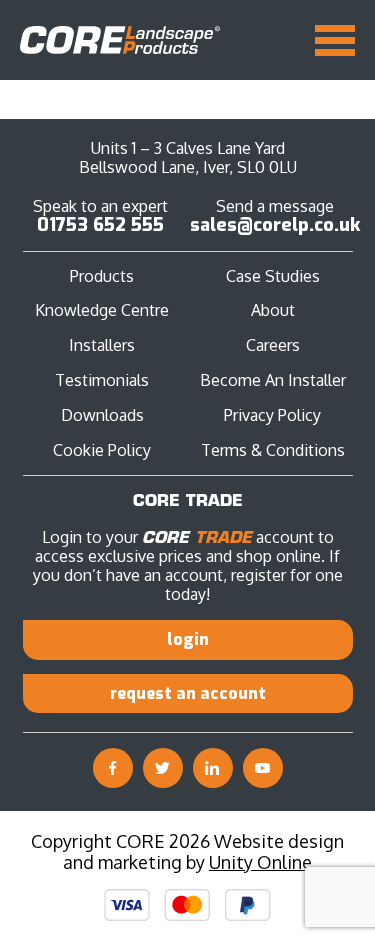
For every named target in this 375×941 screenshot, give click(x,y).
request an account (188, 693)
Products (102, 276)
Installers (102, 345)
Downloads (102, 415)
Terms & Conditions (273, 450)
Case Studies (273, 276)
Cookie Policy (102, 450)
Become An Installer (273, 380)
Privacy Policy (272, 415)
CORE (120, 40)
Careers (273, 345)
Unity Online (260, 862)
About (273, 310)
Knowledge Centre (102, 310)
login (188, 639)
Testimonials (102, 380)
